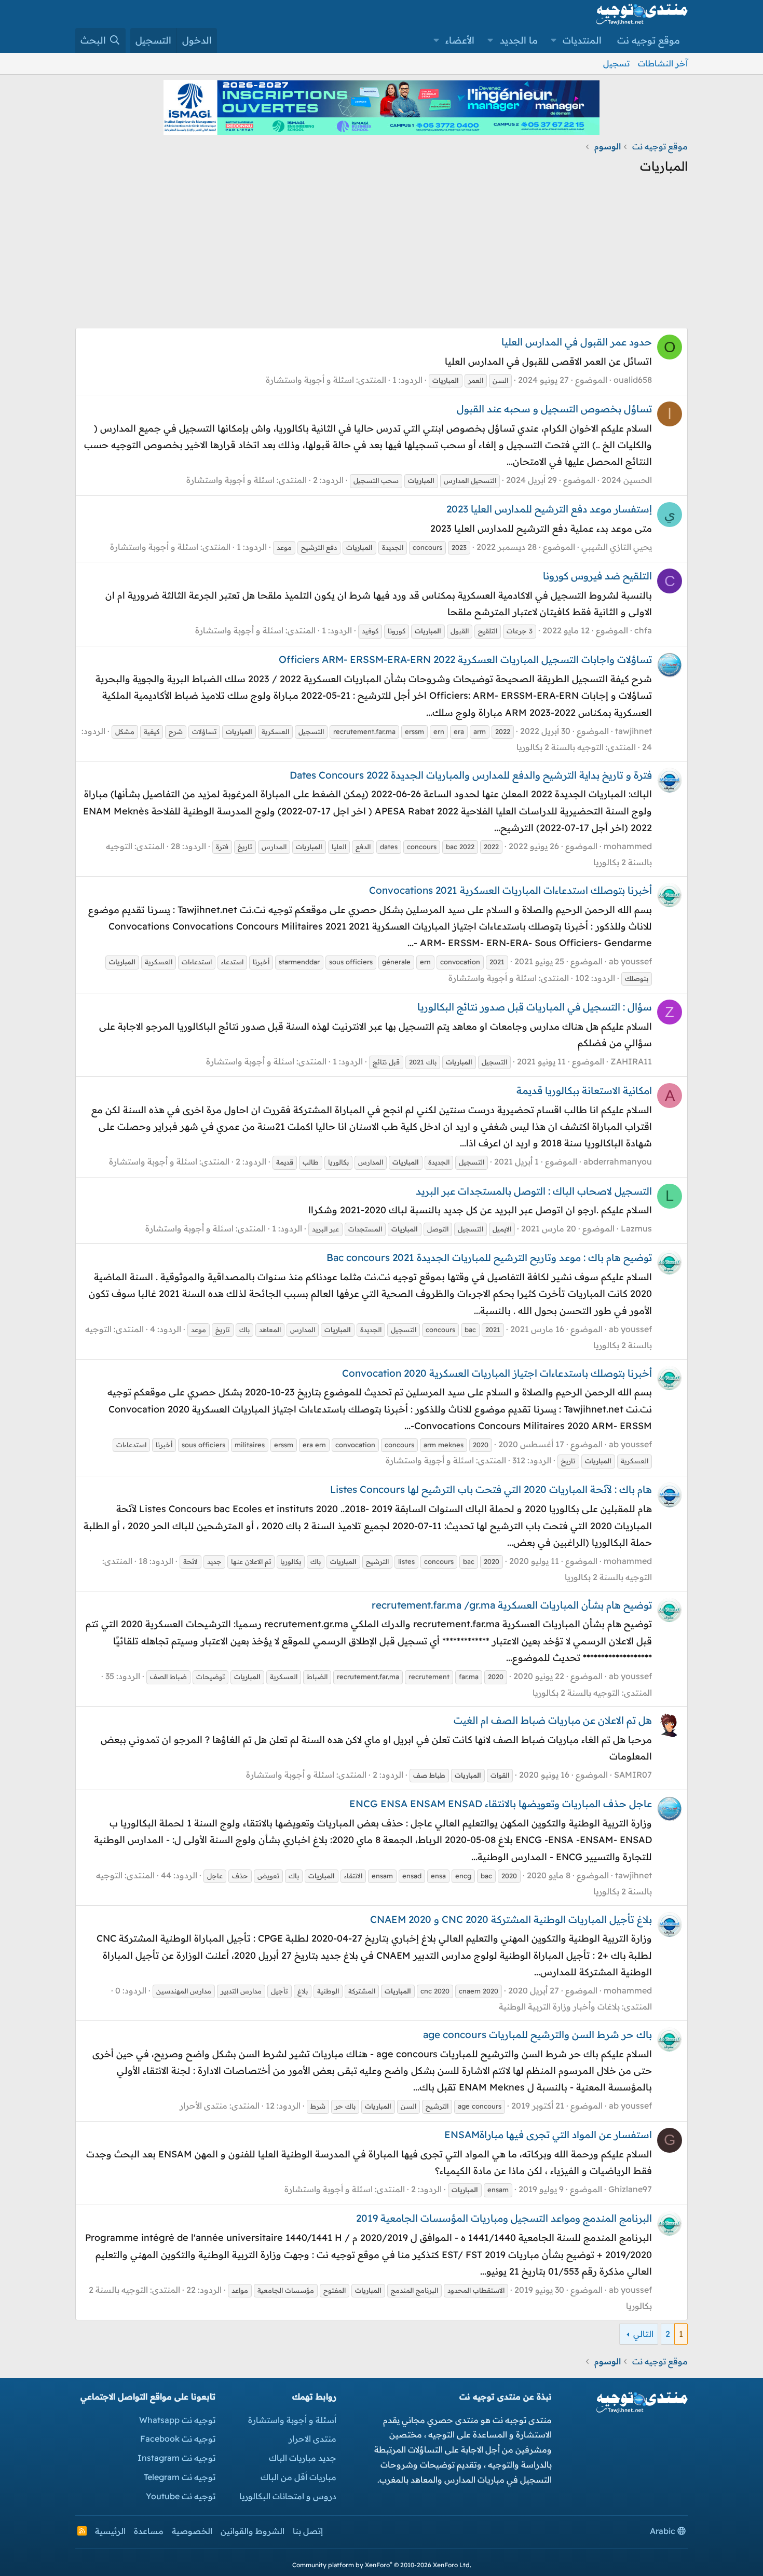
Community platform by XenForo (382, 2565)
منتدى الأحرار (203, 2106)
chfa (643, 630)
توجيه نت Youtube (181, 2496)
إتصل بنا (308, 2531)
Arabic (664, 2531)
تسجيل (616, 63)
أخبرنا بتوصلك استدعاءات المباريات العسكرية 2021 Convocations (510, 890)
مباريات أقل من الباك (298, 2477)
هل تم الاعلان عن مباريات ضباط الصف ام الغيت (553, 1720)
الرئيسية (110, 2531)
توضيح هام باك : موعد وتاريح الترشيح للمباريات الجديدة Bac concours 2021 (489, 1257)
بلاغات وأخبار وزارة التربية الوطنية (559, 2006)
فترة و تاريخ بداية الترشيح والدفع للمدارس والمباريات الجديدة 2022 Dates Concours (471, 775)
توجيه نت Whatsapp (177, 2420)
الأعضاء (460, 40)
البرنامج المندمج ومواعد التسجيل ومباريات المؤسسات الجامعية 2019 (504, 2218)
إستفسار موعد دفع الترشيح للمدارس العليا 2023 (549, 509)
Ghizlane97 (630, 2189)
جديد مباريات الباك (303, 2458)
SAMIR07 (633, 1775)
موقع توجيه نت (649, 40)
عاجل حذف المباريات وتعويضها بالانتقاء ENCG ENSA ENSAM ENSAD (501, 1804)
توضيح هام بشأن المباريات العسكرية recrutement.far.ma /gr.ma (512, 1605)
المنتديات (582, 40)
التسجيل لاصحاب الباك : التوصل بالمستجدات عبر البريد (534, 1191)
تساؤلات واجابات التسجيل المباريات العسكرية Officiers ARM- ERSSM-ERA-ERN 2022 (465, 659)
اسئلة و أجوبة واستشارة (310, 380)
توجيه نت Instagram (176, 2458)
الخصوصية (192, 2531)
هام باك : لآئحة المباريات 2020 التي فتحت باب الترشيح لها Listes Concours (491, 1489)
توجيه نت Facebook (178, 2439)
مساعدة (149, 2531)
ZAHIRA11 (631, 1061)
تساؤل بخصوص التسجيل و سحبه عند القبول (554, 409)
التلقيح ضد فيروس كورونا (597, 576)
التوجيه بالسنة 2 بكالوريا (560, 747)
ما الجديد (519, 40)
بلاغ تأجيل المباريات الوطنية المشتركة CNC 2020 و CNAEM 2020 (511, 1919)
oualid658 (633, 380)
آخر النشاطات (663, 63)
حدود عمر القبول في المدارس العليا (577, 342)
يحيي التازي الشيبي (617, 547)
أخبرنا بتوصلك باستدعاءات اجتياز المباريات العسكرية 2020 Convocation (497, 1373)
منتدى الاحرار (312, 2439)
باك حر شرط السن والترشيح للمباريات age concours (537, 2034)
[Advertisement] (382, 255)
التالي (643, 2334)
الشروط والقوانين (253, 2531)
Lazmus (636, 1228)
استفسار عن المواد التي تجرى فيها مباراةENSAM (548, 2135)
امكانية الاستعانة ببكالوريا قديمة (584, 1090)
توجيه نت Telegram (180, 2477)
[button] (554, 40)
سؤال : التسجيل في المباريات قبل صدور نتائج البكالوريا (535, 1007)
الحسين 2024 (627, 480)
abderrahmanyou (618, 1161)
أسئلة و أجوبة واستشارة (292, 2420)
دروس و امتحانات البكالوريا (288, 2496)
